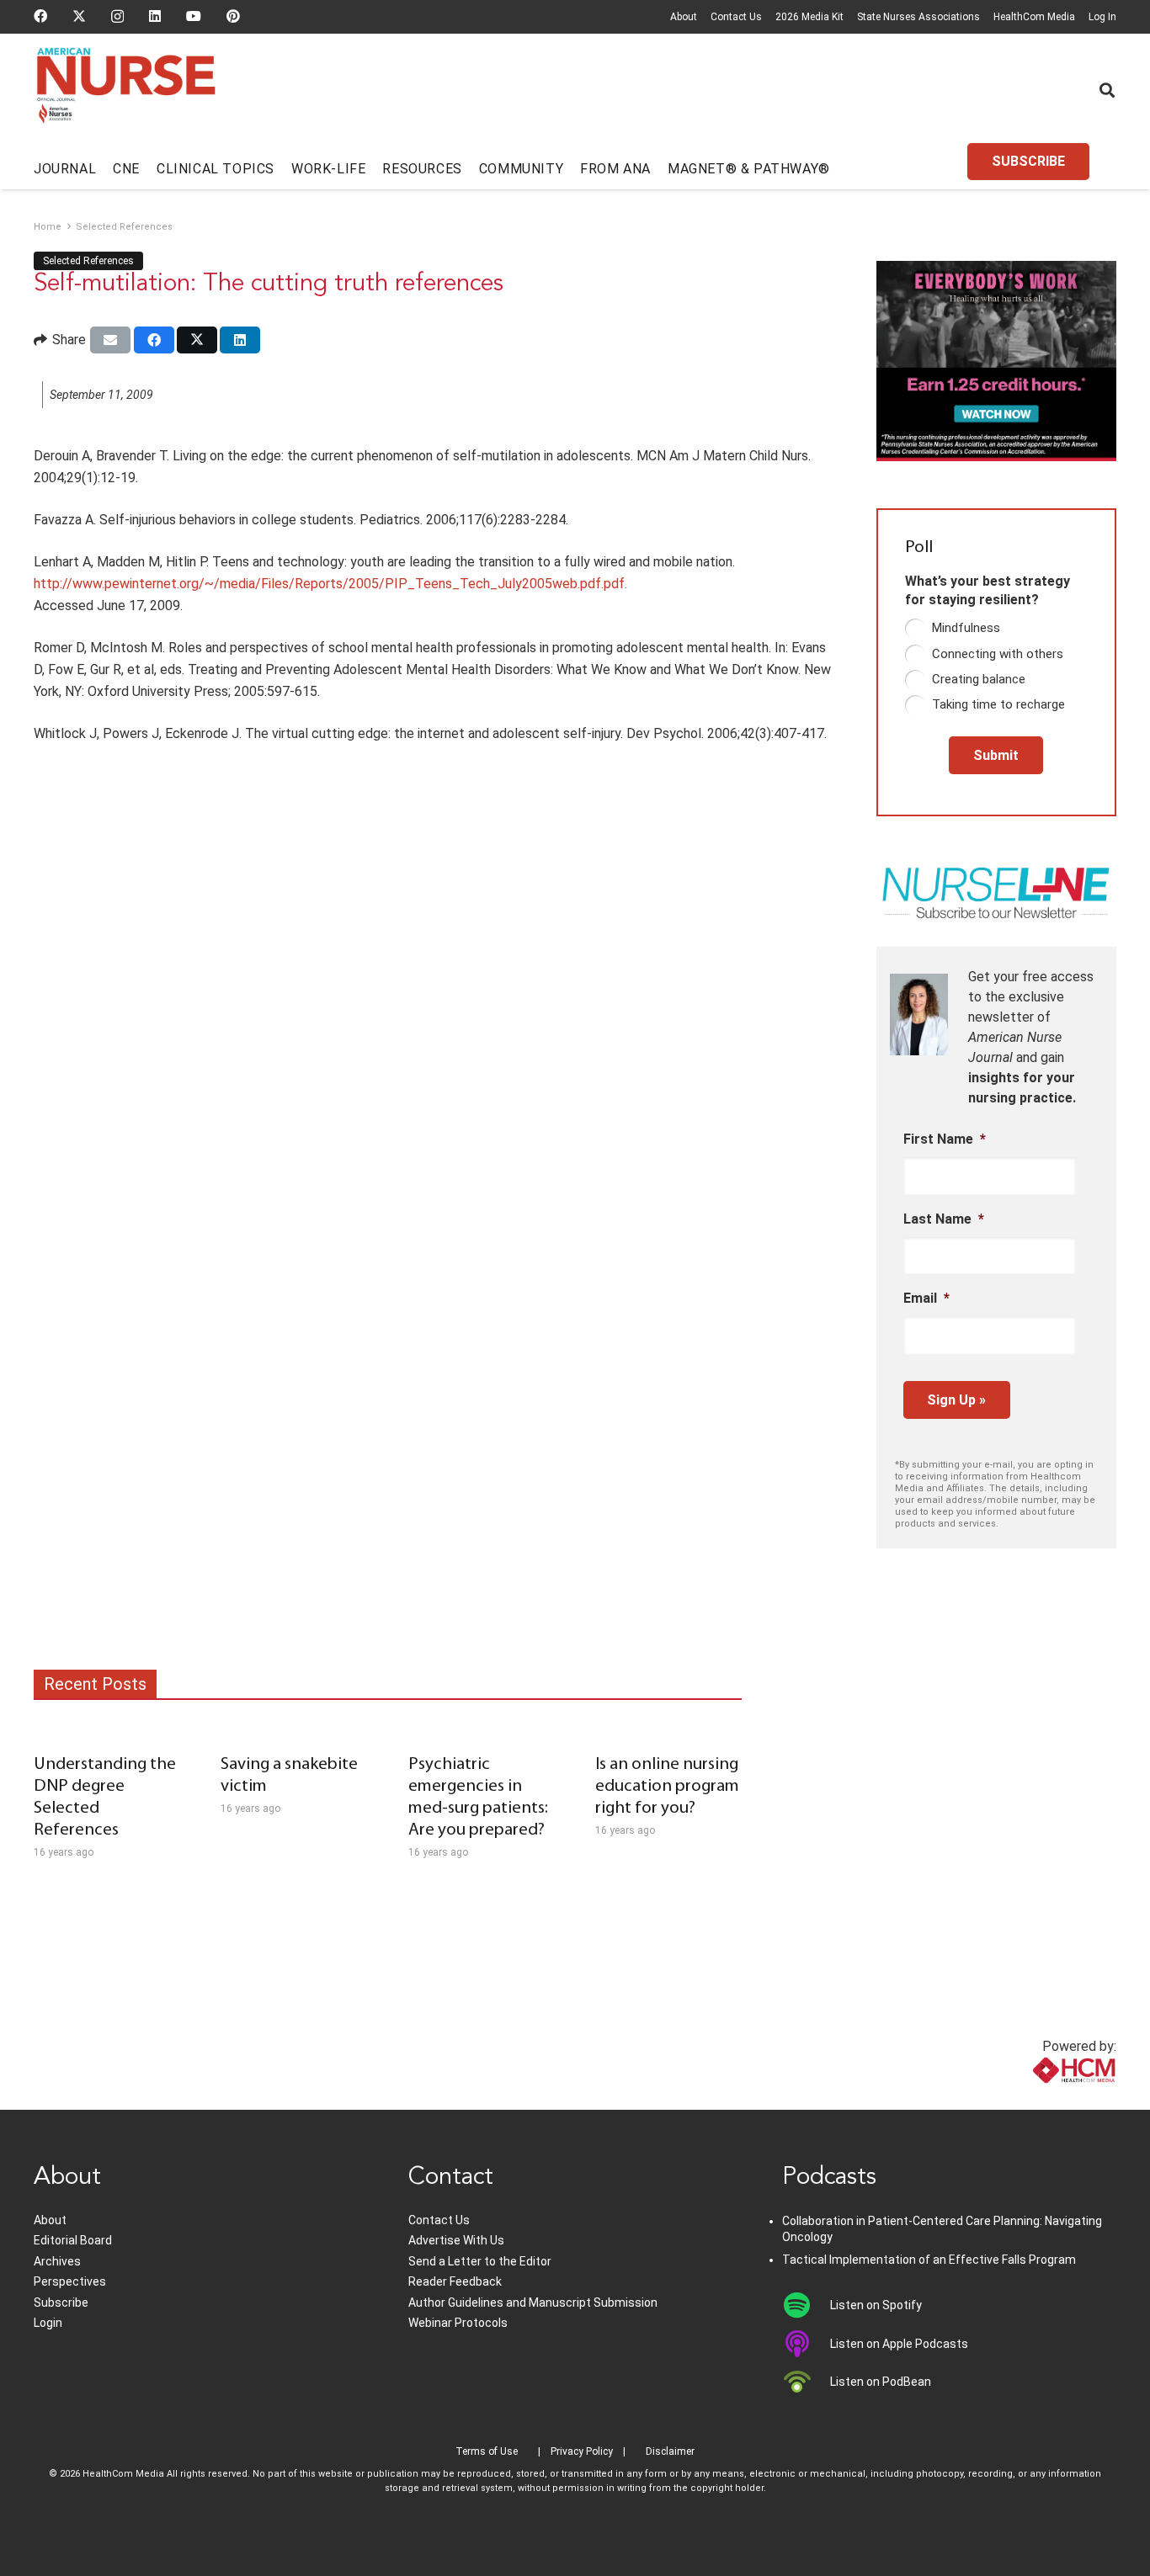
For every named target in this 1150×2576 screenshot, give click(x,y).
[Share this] (154, 340)
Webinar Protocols (458, 2323)
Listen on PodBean (881, 2382)
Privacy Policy (582, 2451)
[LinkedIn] (155, 16)
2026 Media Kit (809, 17)
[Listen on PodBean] (806, 2382)
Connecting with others (998, 654)
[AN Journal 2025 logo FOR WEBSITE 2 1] (126, 91)
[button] (1107, 90)
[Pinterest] (233, 16)
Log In (1102, 17)
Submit (996, 755)
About (684, 17)
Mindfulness (966, 628)
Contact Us (736, 17)
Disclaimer (670, 2451)
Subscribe (61, 2302)
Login (48, 2323)
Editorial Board (73, 2240)
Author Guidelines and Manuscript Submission (533, 2302)
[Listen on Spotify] (806, 2305)
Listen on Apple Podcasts (899, 2344)
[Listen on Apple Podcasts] (806, 2344)
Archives (57, 2261)
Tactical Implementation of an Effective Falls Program (929, 2260)
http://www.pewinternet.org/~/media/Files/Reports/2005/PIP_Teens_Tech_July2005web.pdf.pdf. (330, 584)
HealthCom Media (1034, 17)
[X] (79, 16)
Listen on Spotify (876, 2305)
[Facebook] (40, 16)
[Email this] (110, 340)
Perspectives (70, 2281)
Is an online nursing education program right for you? (667, 1786)
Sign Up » (956, 1400)
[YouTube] (194, 16)
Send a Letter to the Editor (480, 2261)
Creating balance (979, 679)
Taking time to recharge (998, 704)
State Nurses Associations (918, 17)
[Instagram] (117, 17)
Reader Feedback (455, 2281)
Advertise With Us (456, 2240)
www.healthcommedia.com (1037, 2099)
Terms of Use (487, 2451)
